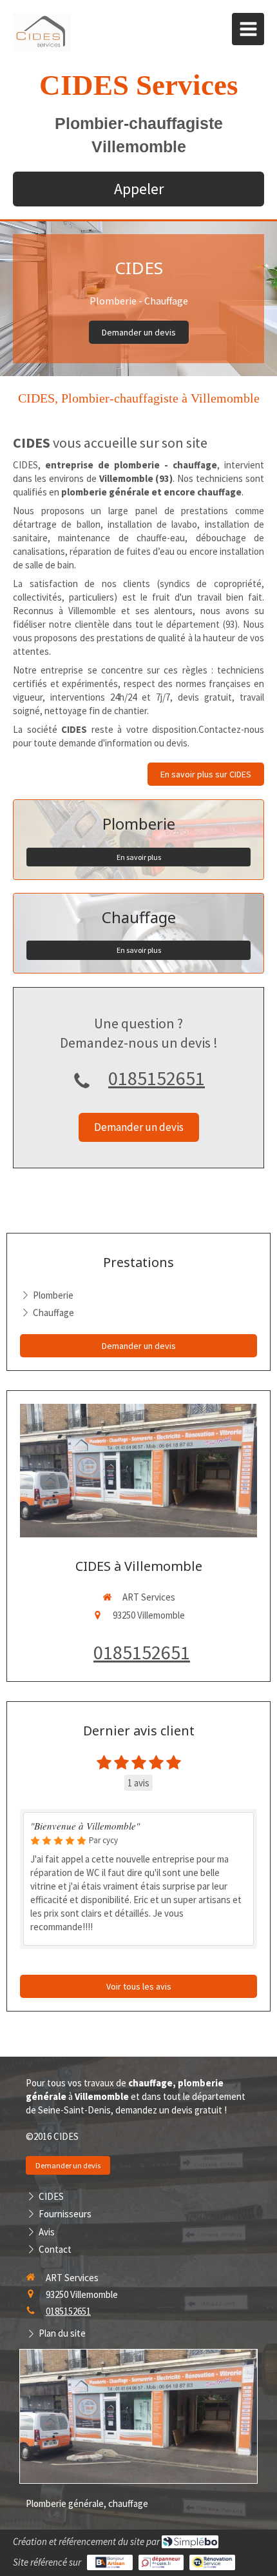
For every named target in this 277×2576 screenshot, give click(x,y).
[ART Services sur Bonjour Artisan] (110, 2562)
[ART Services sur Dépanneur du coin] (161, 2562)
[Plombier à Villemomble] (138, 2416)
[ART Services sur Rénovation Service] (212, 2562)
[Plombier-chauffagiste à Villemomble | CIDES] (42, 32)
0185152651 (157, 1078)
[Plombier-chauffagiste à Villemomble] (138, 1471)
